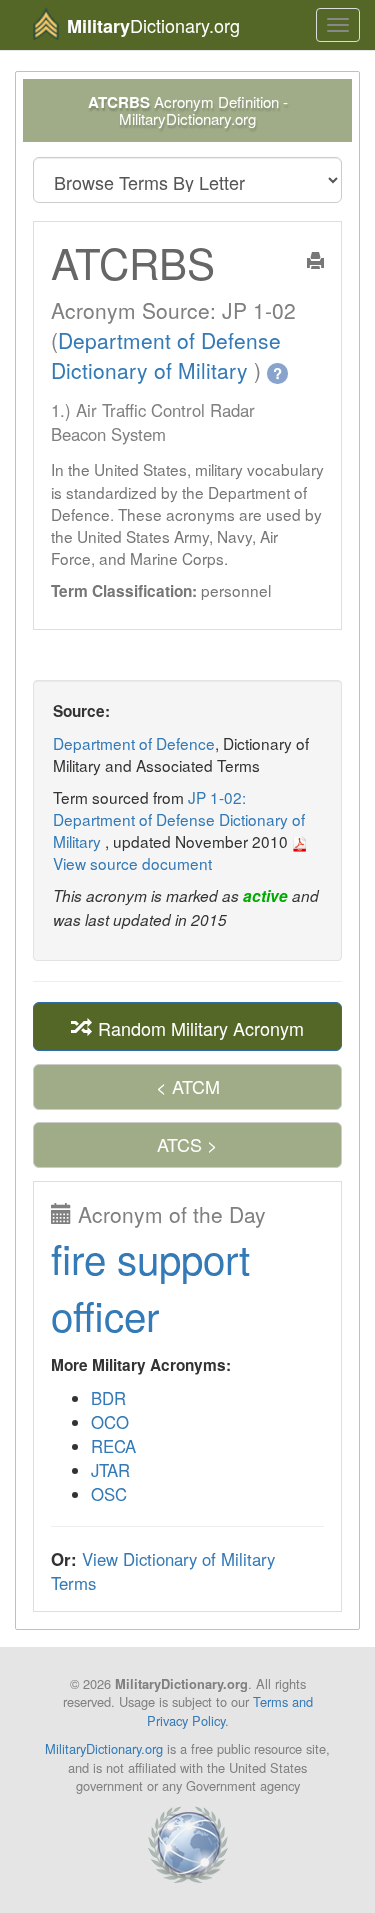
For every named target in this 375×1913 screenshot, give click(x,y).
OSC (109, 1494)
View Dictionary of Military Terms (163, 1571)
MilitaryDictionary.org (104, 1748)
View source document (132, 863)
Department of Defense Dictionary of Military (166, 355)
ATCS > (187, 1144)
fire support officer (150, 1286)
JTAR (110, 1470)
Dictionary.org (153, 25)
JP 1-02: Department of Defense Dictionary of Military (179, 819)
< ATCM (188, 1086)
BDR (108, 1398)
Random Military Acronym (198, 1027)
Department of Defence (134, 743)
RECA (113, 1446)
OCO (110, 1422)
